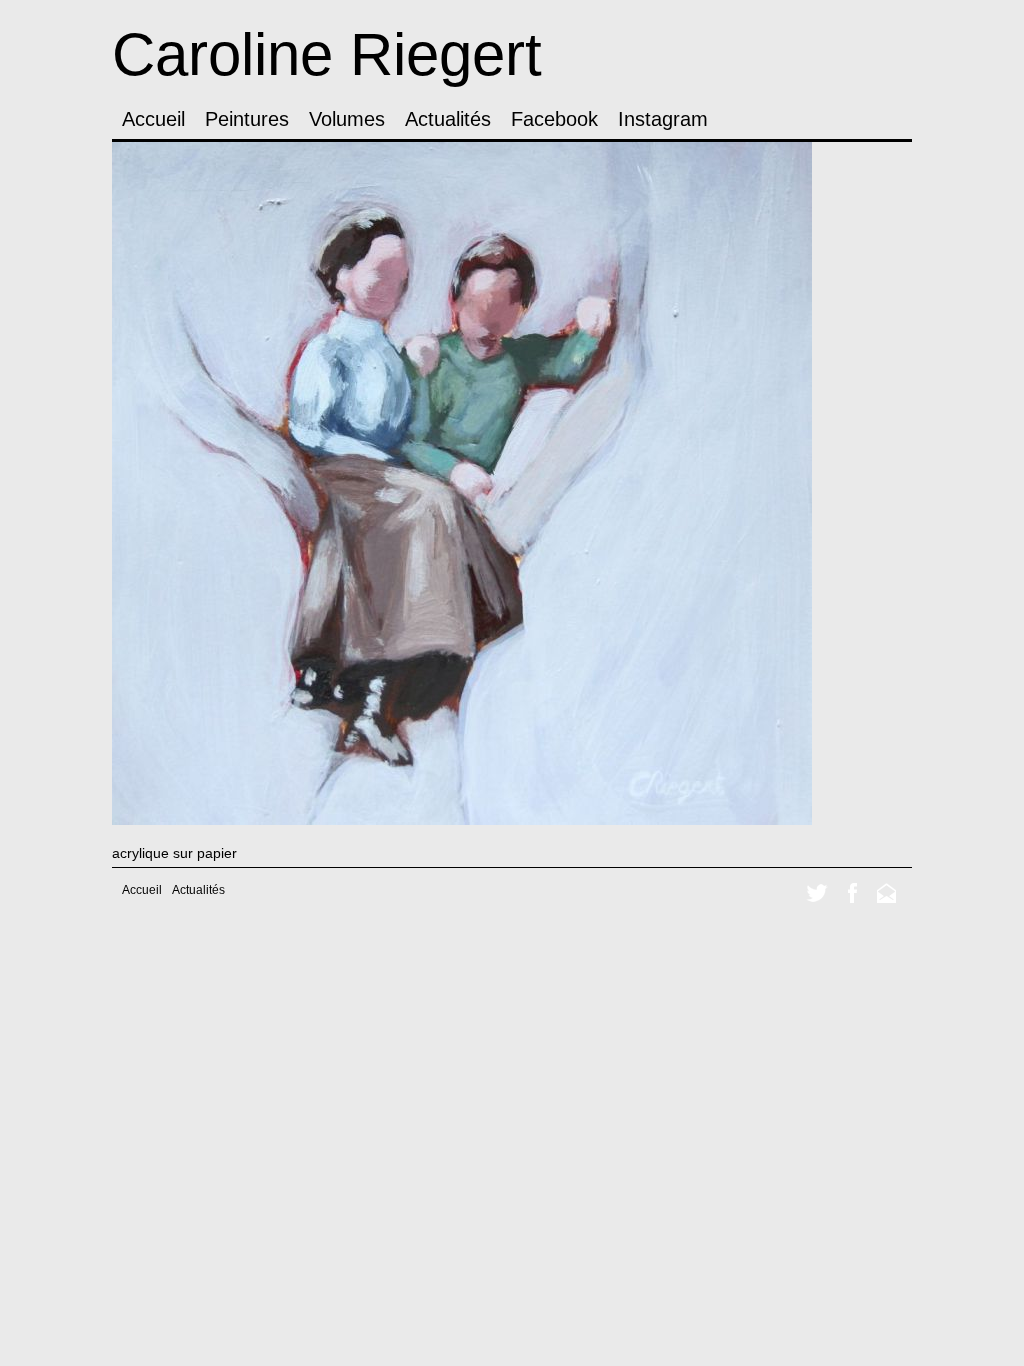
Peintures (247, 119)
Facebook (554, 119)
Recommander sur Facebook (852, 893)
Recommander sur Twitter (817, 893)
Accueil (153, 119)
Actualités (448, 119)
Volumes (347, 119)
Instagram (663, 119)
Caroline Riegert (327, 54)
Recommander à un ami (886, 893)
